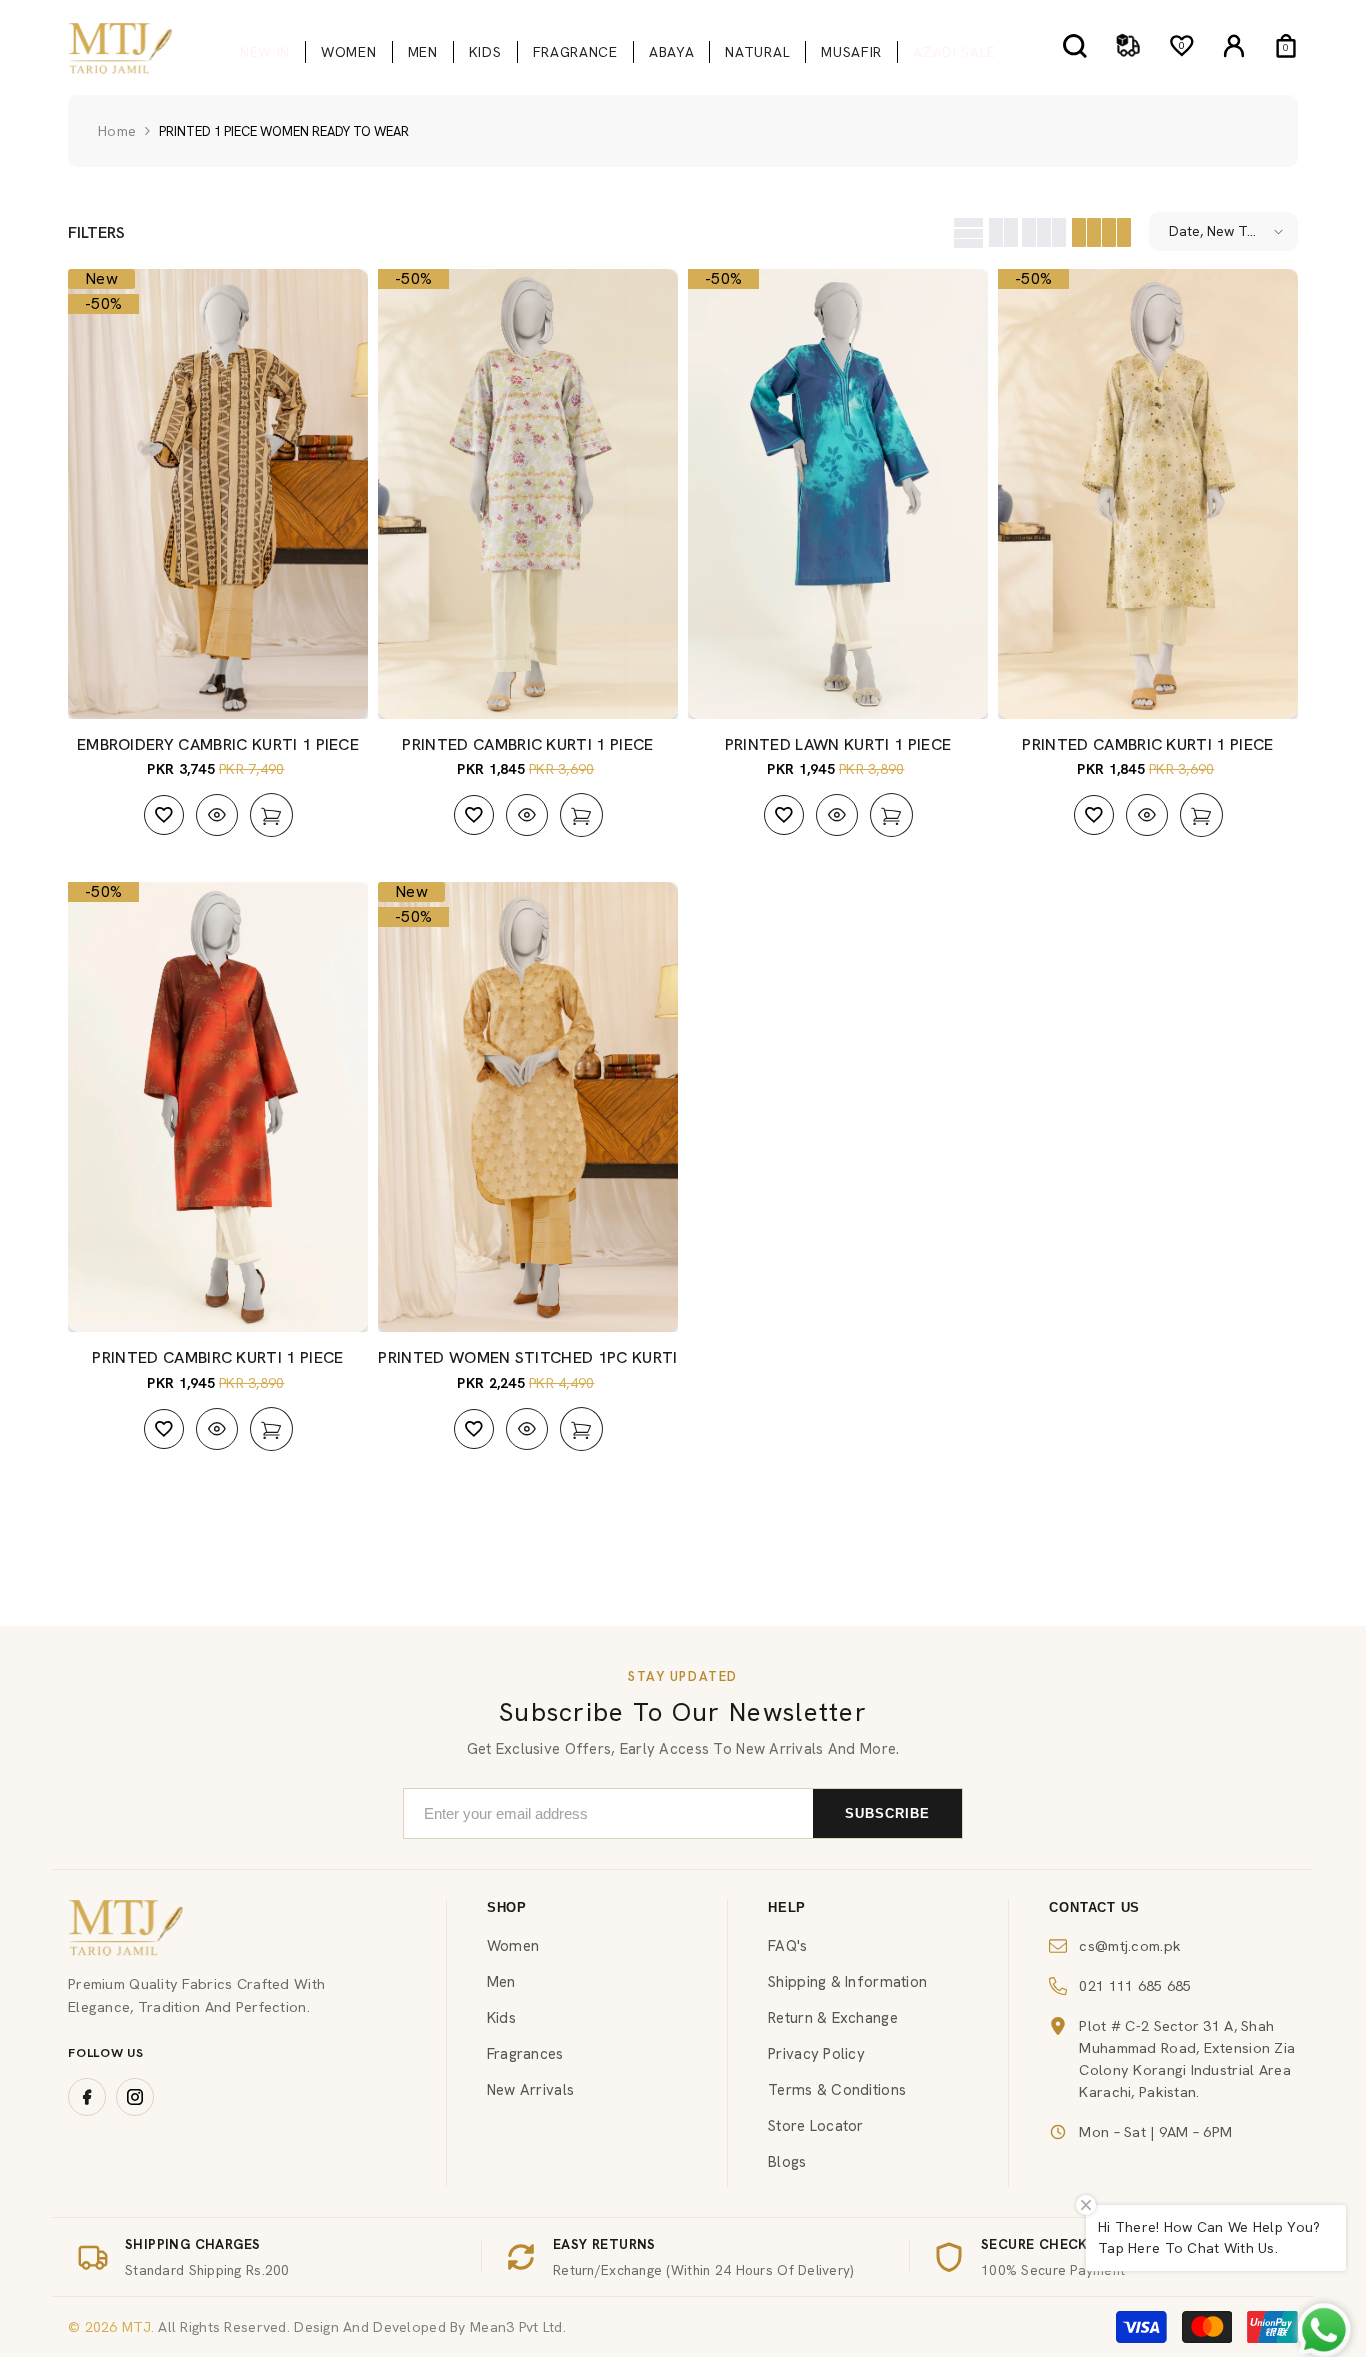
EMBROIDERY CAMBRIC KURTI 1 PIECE (218, 744)
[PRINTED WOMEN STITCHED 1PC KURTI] (528, 1107)
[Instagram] (135, 2097)
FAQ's (787, 1946)
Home (117, 131)
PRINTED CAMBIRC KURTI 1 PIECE (217, 1357)
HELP (787, 1907)
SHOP (507, 1907)
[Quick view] (217, 815)
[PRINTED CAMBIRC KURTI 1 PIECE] (218, 1107)
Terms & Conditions (837, 2090)
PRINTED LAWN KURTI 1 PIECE (838, 744)
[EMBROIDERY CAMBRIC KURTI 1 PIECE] (218, 494)
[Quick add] (271, 815)
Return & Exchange (833, 2018)
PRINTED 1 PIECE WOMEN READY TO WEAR (284, 131)
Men (501, 1982)
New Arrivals (530, 2090)
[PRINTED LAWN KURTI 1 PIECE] (838, 494)
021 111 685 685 (1135, 1985)
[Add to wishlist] (164, 815)
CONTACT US (1094, 1907)
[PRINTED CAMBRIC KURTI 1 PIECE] (528, 494)
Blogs (787, 2162)
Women (513, 1946)
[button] (966, 231)
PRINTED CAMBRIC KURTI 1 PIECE (527, 744)
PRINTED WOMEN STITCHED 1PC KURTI (527, 1357)
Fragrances (525, 2054)
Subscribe (887, 1813)
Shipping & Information (847, 1982)
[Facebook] (87, 2097)
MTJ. (136, 2327)
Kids (501, 2018)
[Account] (1234, 46)
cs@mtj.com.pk (1130, 1945)
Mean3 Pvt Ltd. (518, 2327)
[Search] (1075, 45)
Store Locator (816, 2126)
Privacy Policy (816, 2054)
